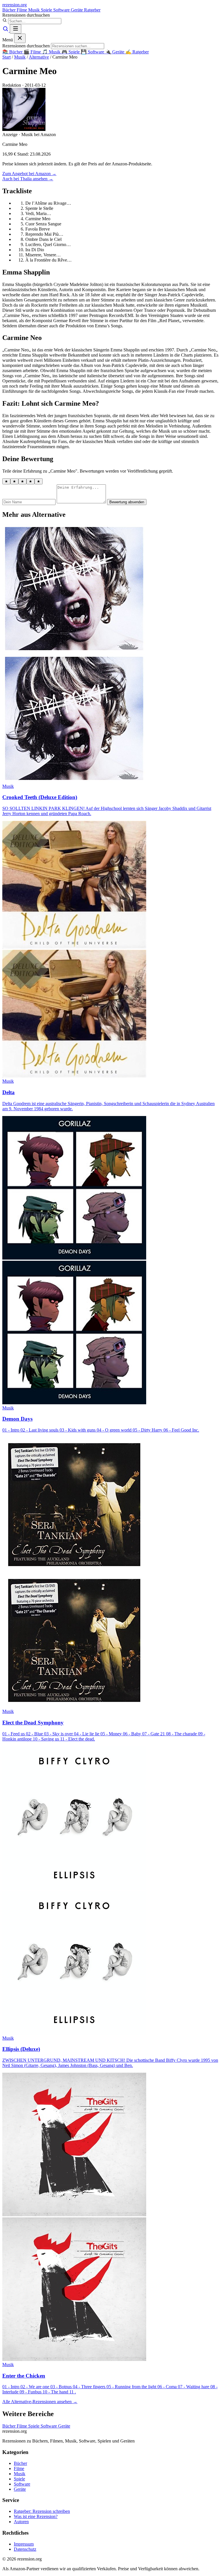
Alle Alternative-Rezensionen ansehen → (40, 2402)
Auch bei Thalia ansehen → (28, 179)
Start (6, 57)
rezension (15, 5)
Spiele (47, 10)
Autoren (21, 2522)
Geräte (77, 10)
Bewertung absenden (127, 502)
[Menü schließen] (20, 38)
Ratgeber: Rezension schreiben (42, 2511)
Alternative (39, 57)
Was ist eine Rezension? (36, 2516)
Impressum (24, 2544)
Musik (35, 10)
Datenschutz (25, 2549)
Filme (22, 10)
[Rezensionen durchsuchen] (6, 30)
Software (62, 10)
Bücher (9, 10)
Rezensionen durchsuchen (26, 15)
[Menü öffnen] (16, 29)
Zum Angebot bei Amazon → (29, 174)
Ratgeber (92, 10)
